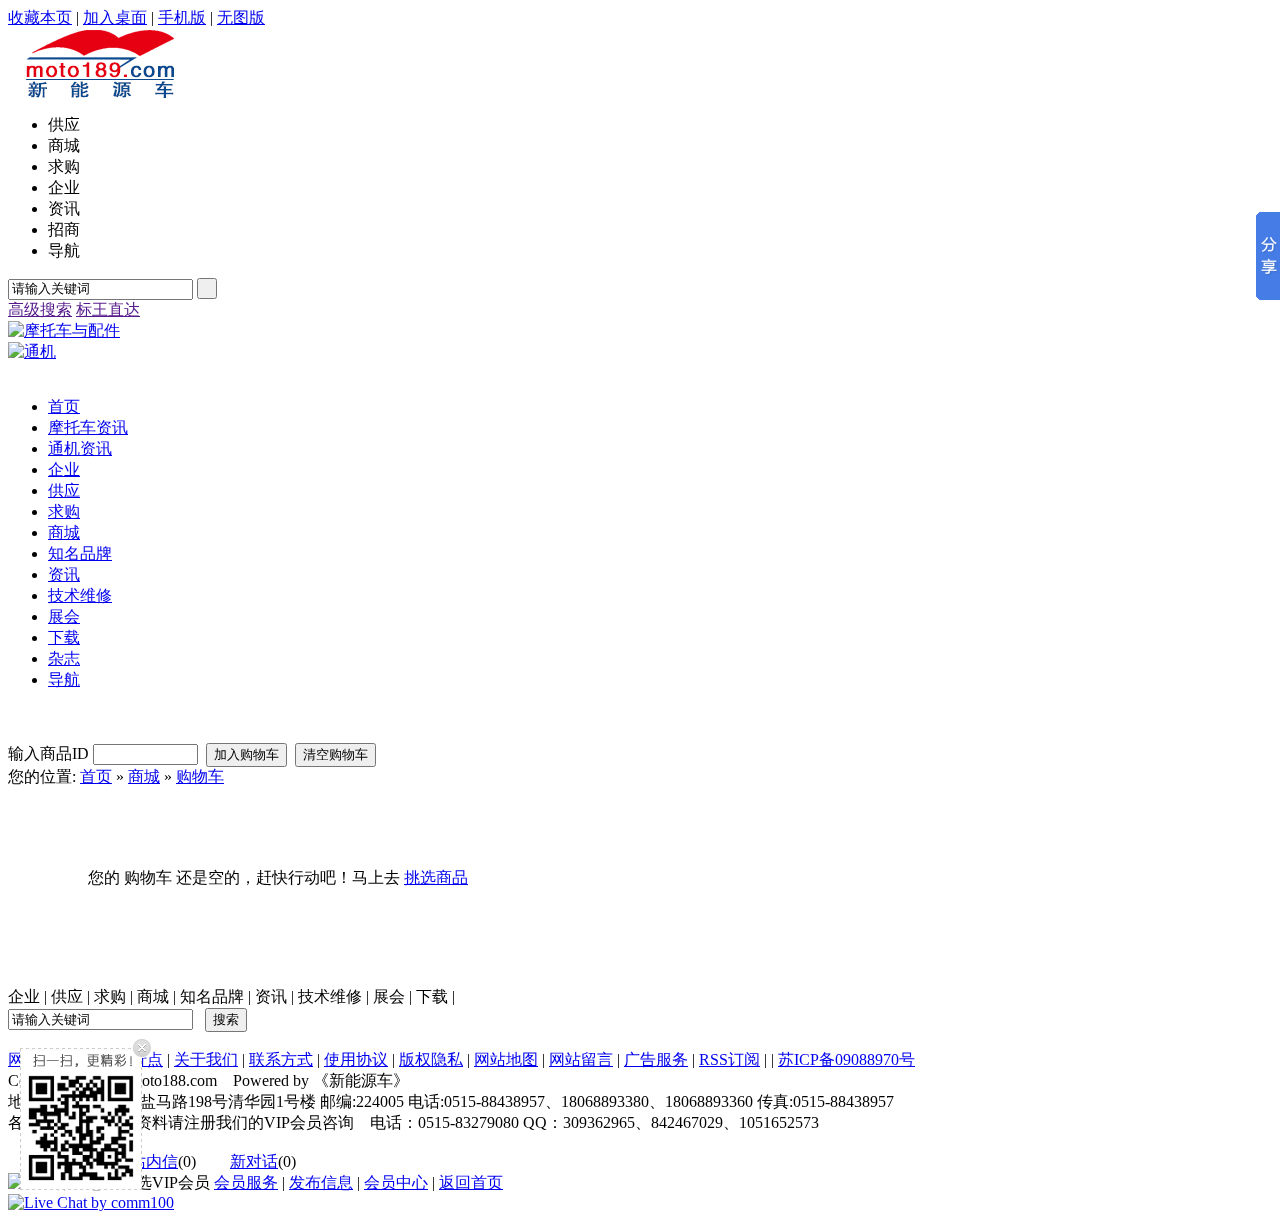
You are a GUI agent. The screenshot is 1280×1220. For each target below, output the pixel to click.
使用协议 (356, 1059)
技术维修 (330, 996)
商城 (144, 776)
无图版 (241, 17)
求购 (110, 996)
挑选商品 (436, 877)
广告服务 (656, 1059)
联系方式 (281, 1059)
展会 (389, 996)
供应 (67, 996)
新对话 (254, 1161)
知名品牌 (212, 996)
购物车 (200, 776)
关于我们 (206, 1059)
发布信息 (321, 1182)
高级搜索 (40, 309)
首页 (96, 776)
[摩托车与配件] (64, 330)
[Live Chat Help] (91, 1202)
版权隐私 (431, 1059)
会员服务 (246, 1182)
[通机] (32, 351)
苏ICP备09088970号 (846, 1059)
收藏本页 (40, 17)
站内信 (154, 1161)
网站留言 (581, 1059)
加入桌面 (115, 17)
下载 (432, 996)
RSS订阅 (729, 1059)
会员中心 (396, 1182)
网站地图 (506, 1059)
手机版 (182, 17)
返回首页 (471, 1182)
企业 (24, 996)
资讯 (271, 996)
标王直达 (108, 309)
